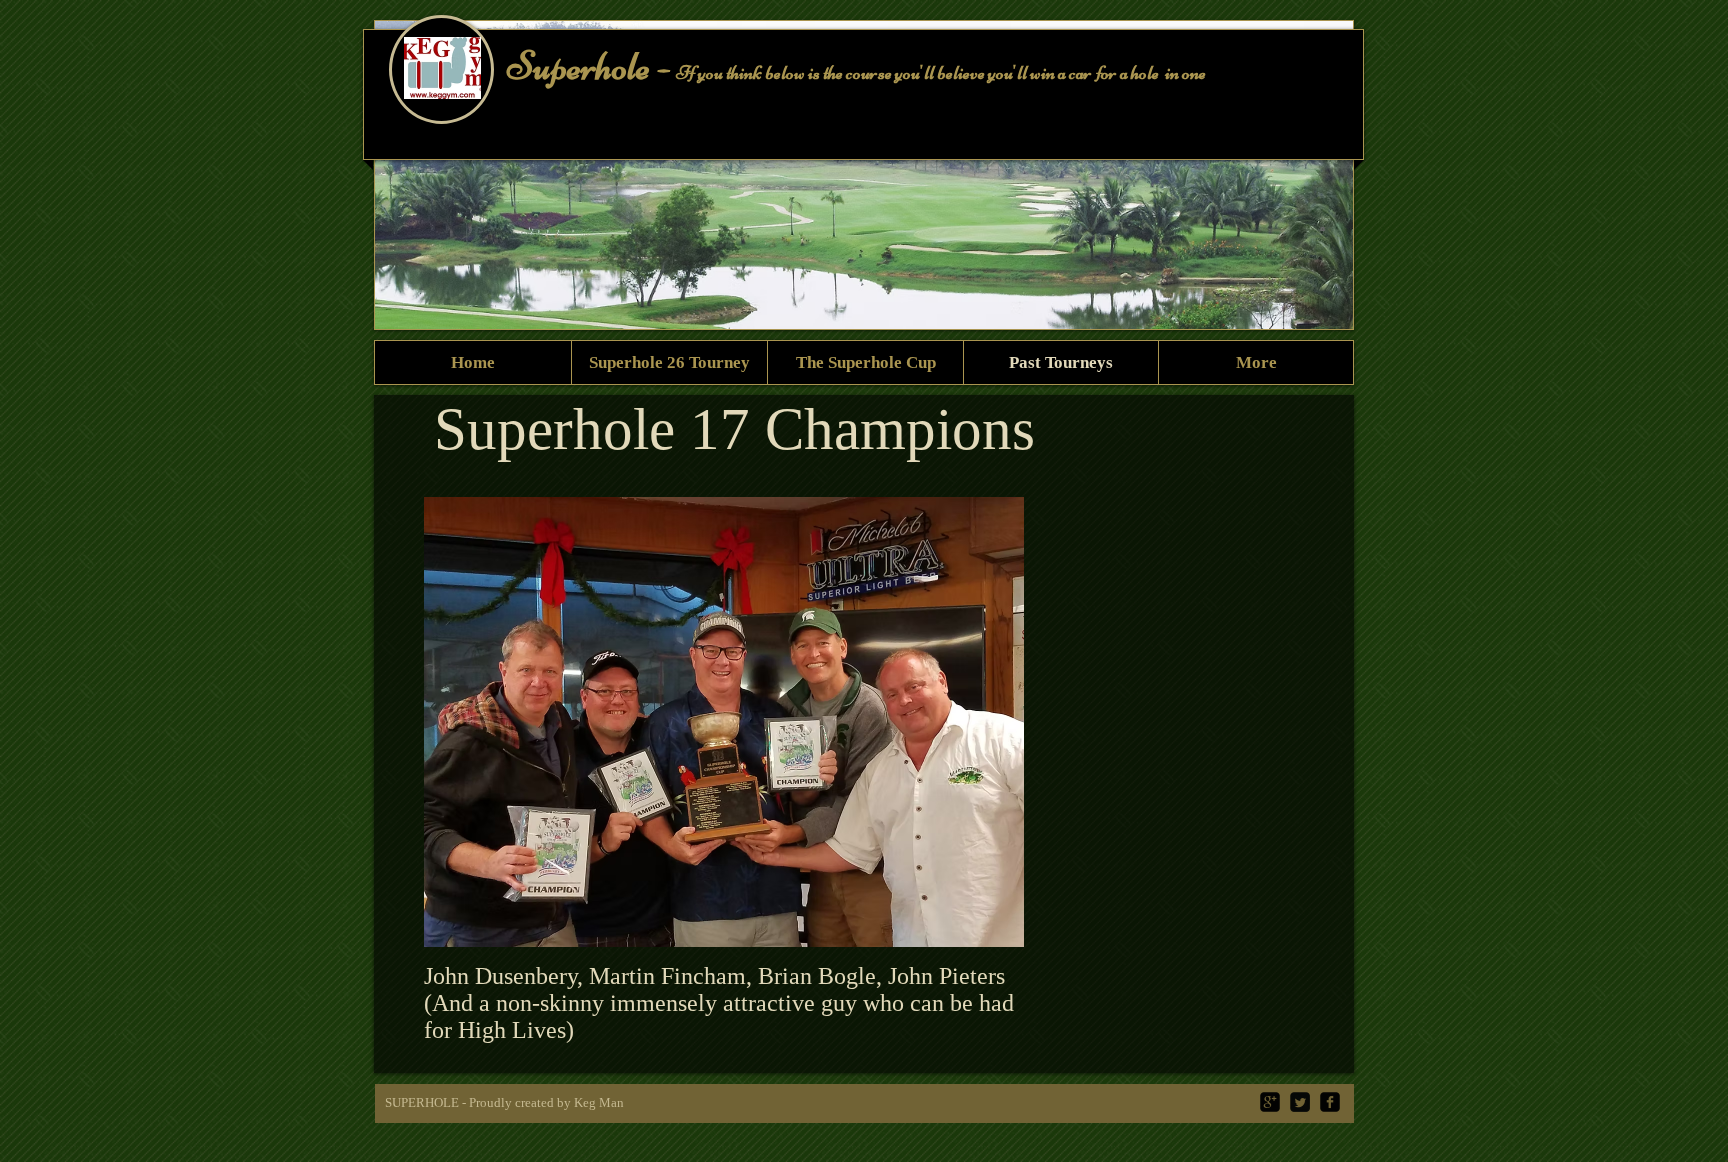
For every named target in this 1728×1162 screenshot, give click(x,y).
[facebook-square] (1330, 1102)
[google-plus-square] (1270, 1102)
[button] (1322, 228)
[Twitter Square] (1300, 1102)
